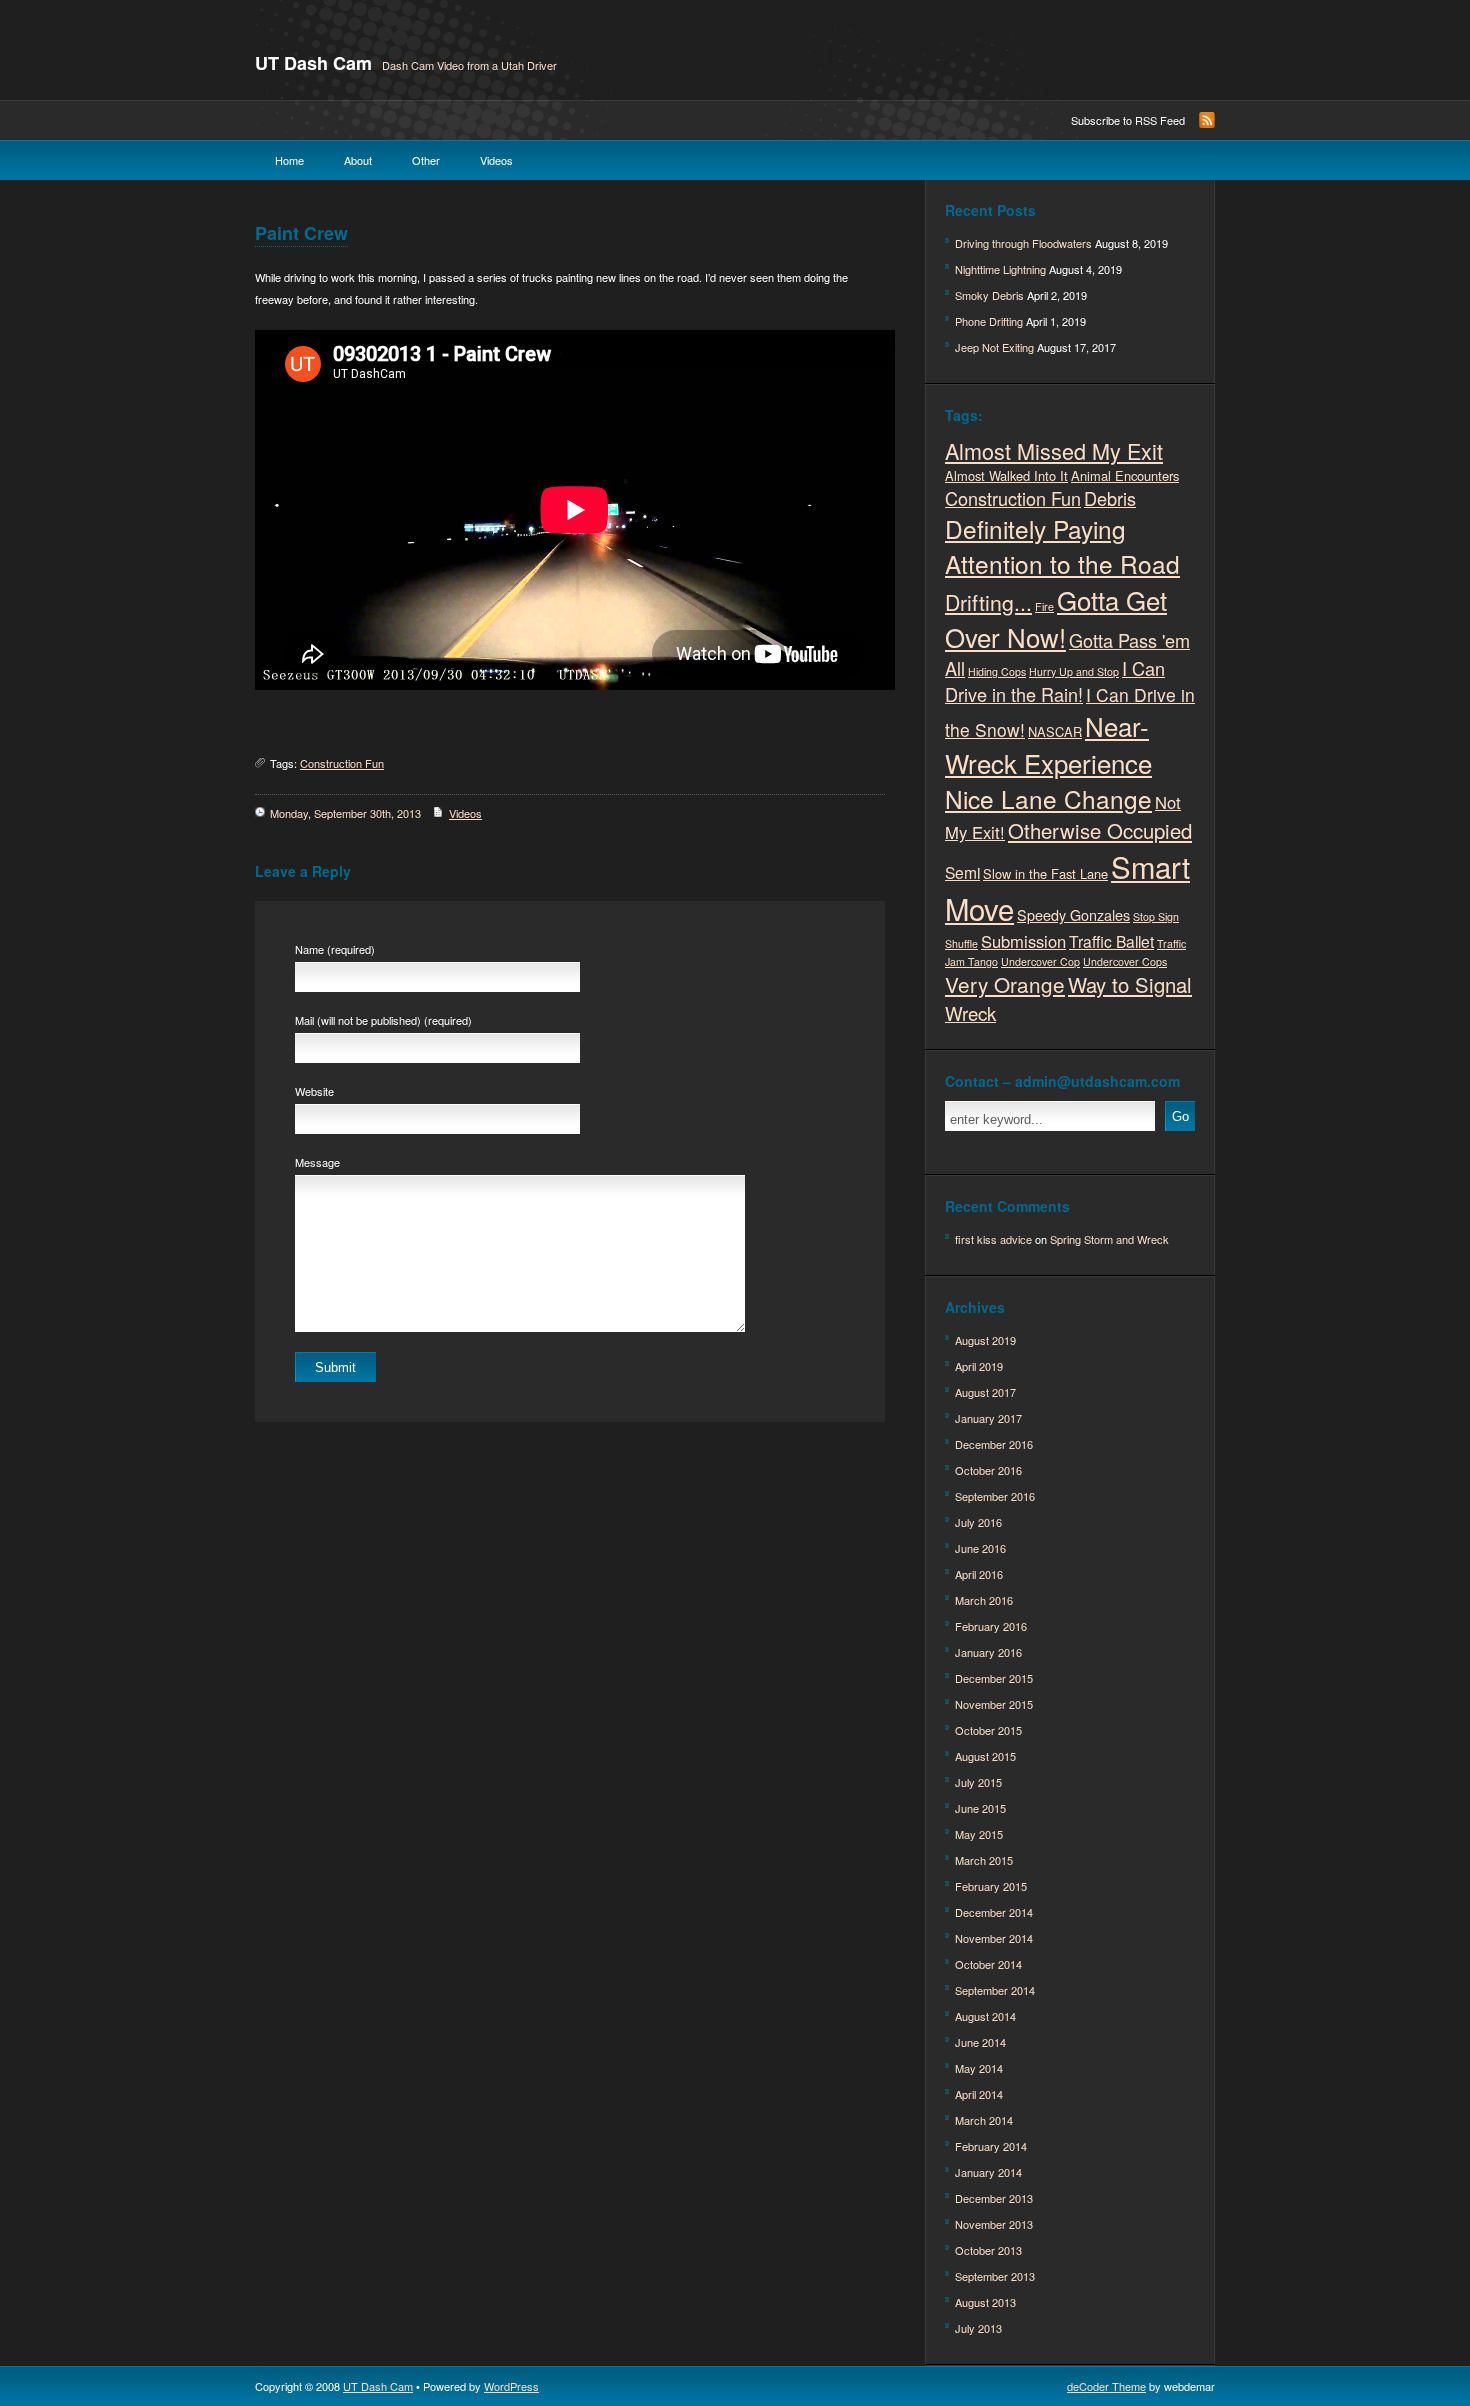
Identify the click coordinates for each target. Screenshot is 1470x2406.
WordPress (511, 2386)
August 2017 (985, 1392)
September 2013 (995, 2276)
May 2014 (979, 2068)
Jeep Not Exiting (994, 347)
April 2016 (979, 1574)
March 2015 (984, 1860)
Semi (962, 872)
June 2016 (980, 1548)
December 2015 (994, 1678)
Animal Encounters (1125, 475)
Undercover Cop (1040, 961)
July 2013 (978, 2328)
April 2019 (979, 1366)
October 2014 (988, 1964)
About (358, 160)
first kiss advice (993, 1239)
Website (314, 1091)
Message (317, 1162)
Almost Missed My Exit (1054, 450)
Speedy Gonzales (1073, 914)
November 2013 (994, 2224)
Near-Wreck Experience (1048, 744)
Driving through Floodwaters (1023, 243)
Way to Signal (1130, 984)
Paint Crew (301, 233)
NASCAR (1055, 731)
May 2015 (979, 1834)
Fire (1044, 606)
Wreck (970, 1012)
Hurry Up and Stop (1074, 671)
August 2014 (985, 2016)
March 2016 (984, 1600)
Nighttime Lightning (1000, 269)
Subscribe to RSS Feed (1128, 120)
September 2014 (995, 1990)
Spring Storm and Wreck (1109, 1239)
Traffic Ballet (1111, 941)
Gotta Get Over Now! (1056, 618)
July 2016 (978, 1522)
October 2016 (988, 1470)
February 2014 (991, 2146)
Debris (1110, 498)
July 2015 (978, 1782)
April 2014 (979, 2094)
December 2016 (994, 1444)
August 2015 (985, 1756)
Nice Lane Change (1048, 798)
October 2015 (988, 1730)
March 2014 (984, 2120)
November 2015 (994, 1704)
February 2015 (991, 1886)
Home (289, 160)
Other (426, 160)
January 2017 (988, 1418)
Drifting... (988, 602)
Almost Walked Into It (1006, 475)
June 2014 (980, 2042)
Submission (1023, 941)
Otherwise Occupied (1100, 830)
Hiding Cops (997, 671)
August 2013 (985, 2302)
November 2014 (994, 1938)
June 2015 (980, 1808)
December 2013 (994, 2198)
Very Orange (1005, 984)
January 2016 (988, 1652)
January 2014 (988, 2172)
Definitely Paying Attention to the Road (1062, 546)
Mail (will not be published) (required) (383, 1020)
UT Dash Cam (313, 63)
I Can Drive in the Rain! (1055, 681)
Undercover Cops (1125, 961)
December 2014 (994, 1912)
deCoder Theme (1106, 2386)
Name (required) (335, 949)
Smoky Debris (989, 295)
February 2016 (991, 1626)
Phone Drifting (989, 321)
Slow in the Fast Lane (1045, 873)
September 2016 (995, 1496)
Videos (496, 160)
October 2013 (988, 2250)
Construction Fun (342, 763)
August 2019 (985, 1340)
